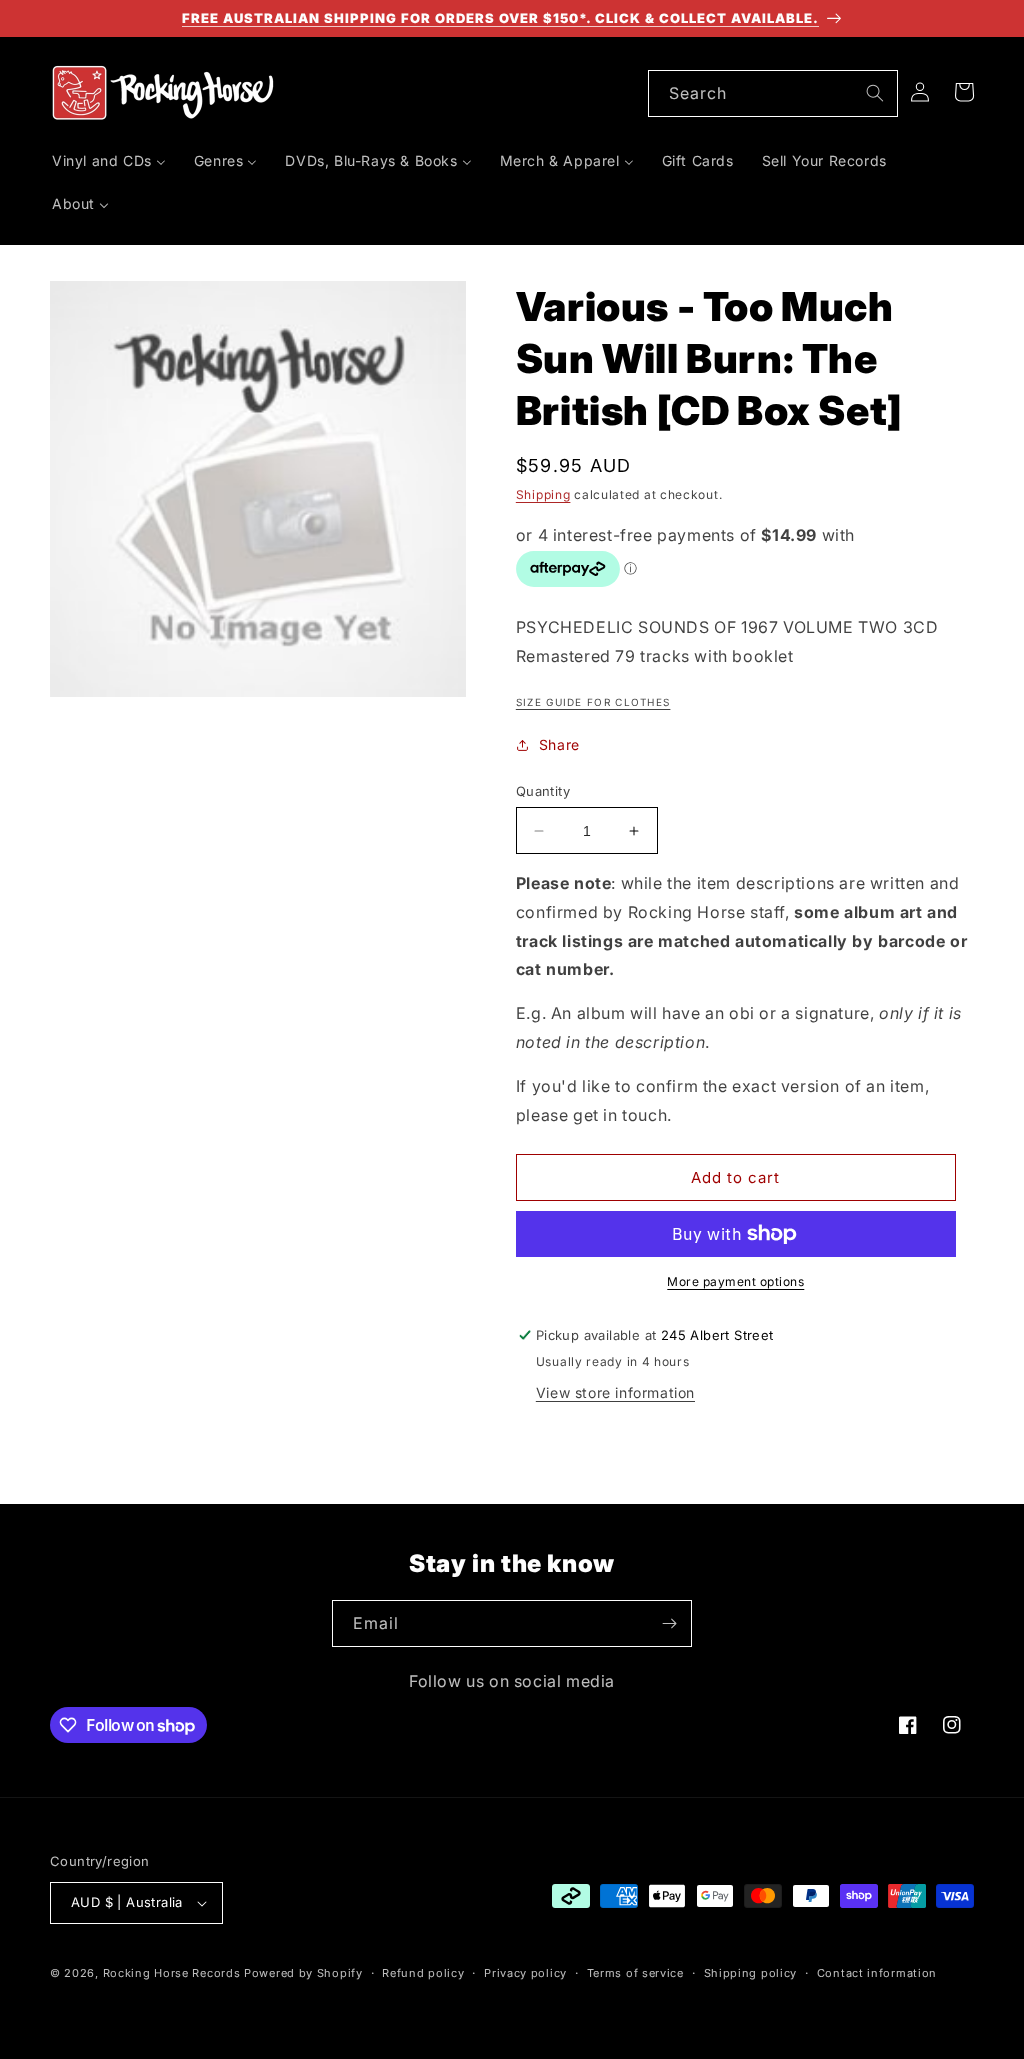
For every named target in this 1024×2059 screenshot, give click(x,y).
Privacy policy (525, 1973)
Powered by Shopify (303, 1973)
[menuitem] (109, 161)
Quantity (543, 791)
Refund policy (423, 1973)
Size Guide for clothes (593, 702)
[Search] (875, 93)
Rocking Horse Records (172, 1973)
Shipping (543, 494)
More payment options (735, 1281)
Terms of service (635, 1973)
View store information (615, 1392)
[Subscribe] (669, 1623)
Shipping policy (751, 1973)
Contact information (877, 1973)
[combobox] (773, 93)
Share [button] (559, 744)
